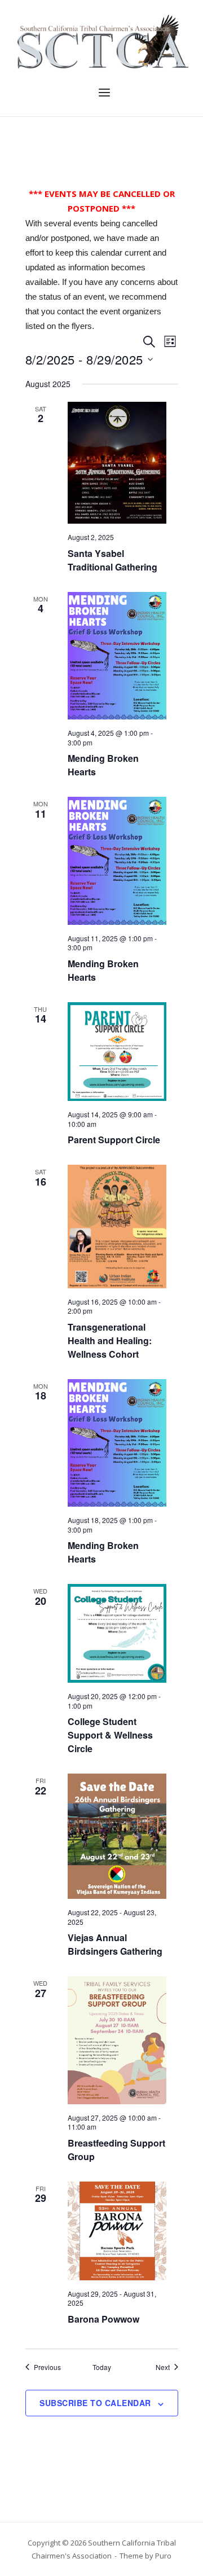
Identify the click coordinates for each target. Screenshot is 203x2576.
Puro (163, 2556)
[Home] (101, 41)
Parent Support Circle (114, 1140)
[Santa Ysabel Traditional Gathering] (117, 463)
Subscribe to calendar (95, 2403)
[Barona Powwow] (117, 2231)
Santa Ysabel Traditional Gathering (112, 560)
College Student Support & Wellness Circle (110, 1735)
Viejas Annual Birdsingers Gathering (115, 1944)
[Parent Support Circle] (117, 1052)
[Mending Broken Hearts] (117, 656)
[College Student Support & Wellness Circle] (117, 1633)
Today (102, 2367)
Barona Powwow (103, 2319)
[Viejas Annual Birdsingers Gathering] (117, 1836)
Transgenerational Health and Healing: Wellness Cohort (110, 1340)
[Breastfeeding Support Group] (117, 2040)
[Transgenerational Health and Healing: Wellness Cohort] (117, 1226)
